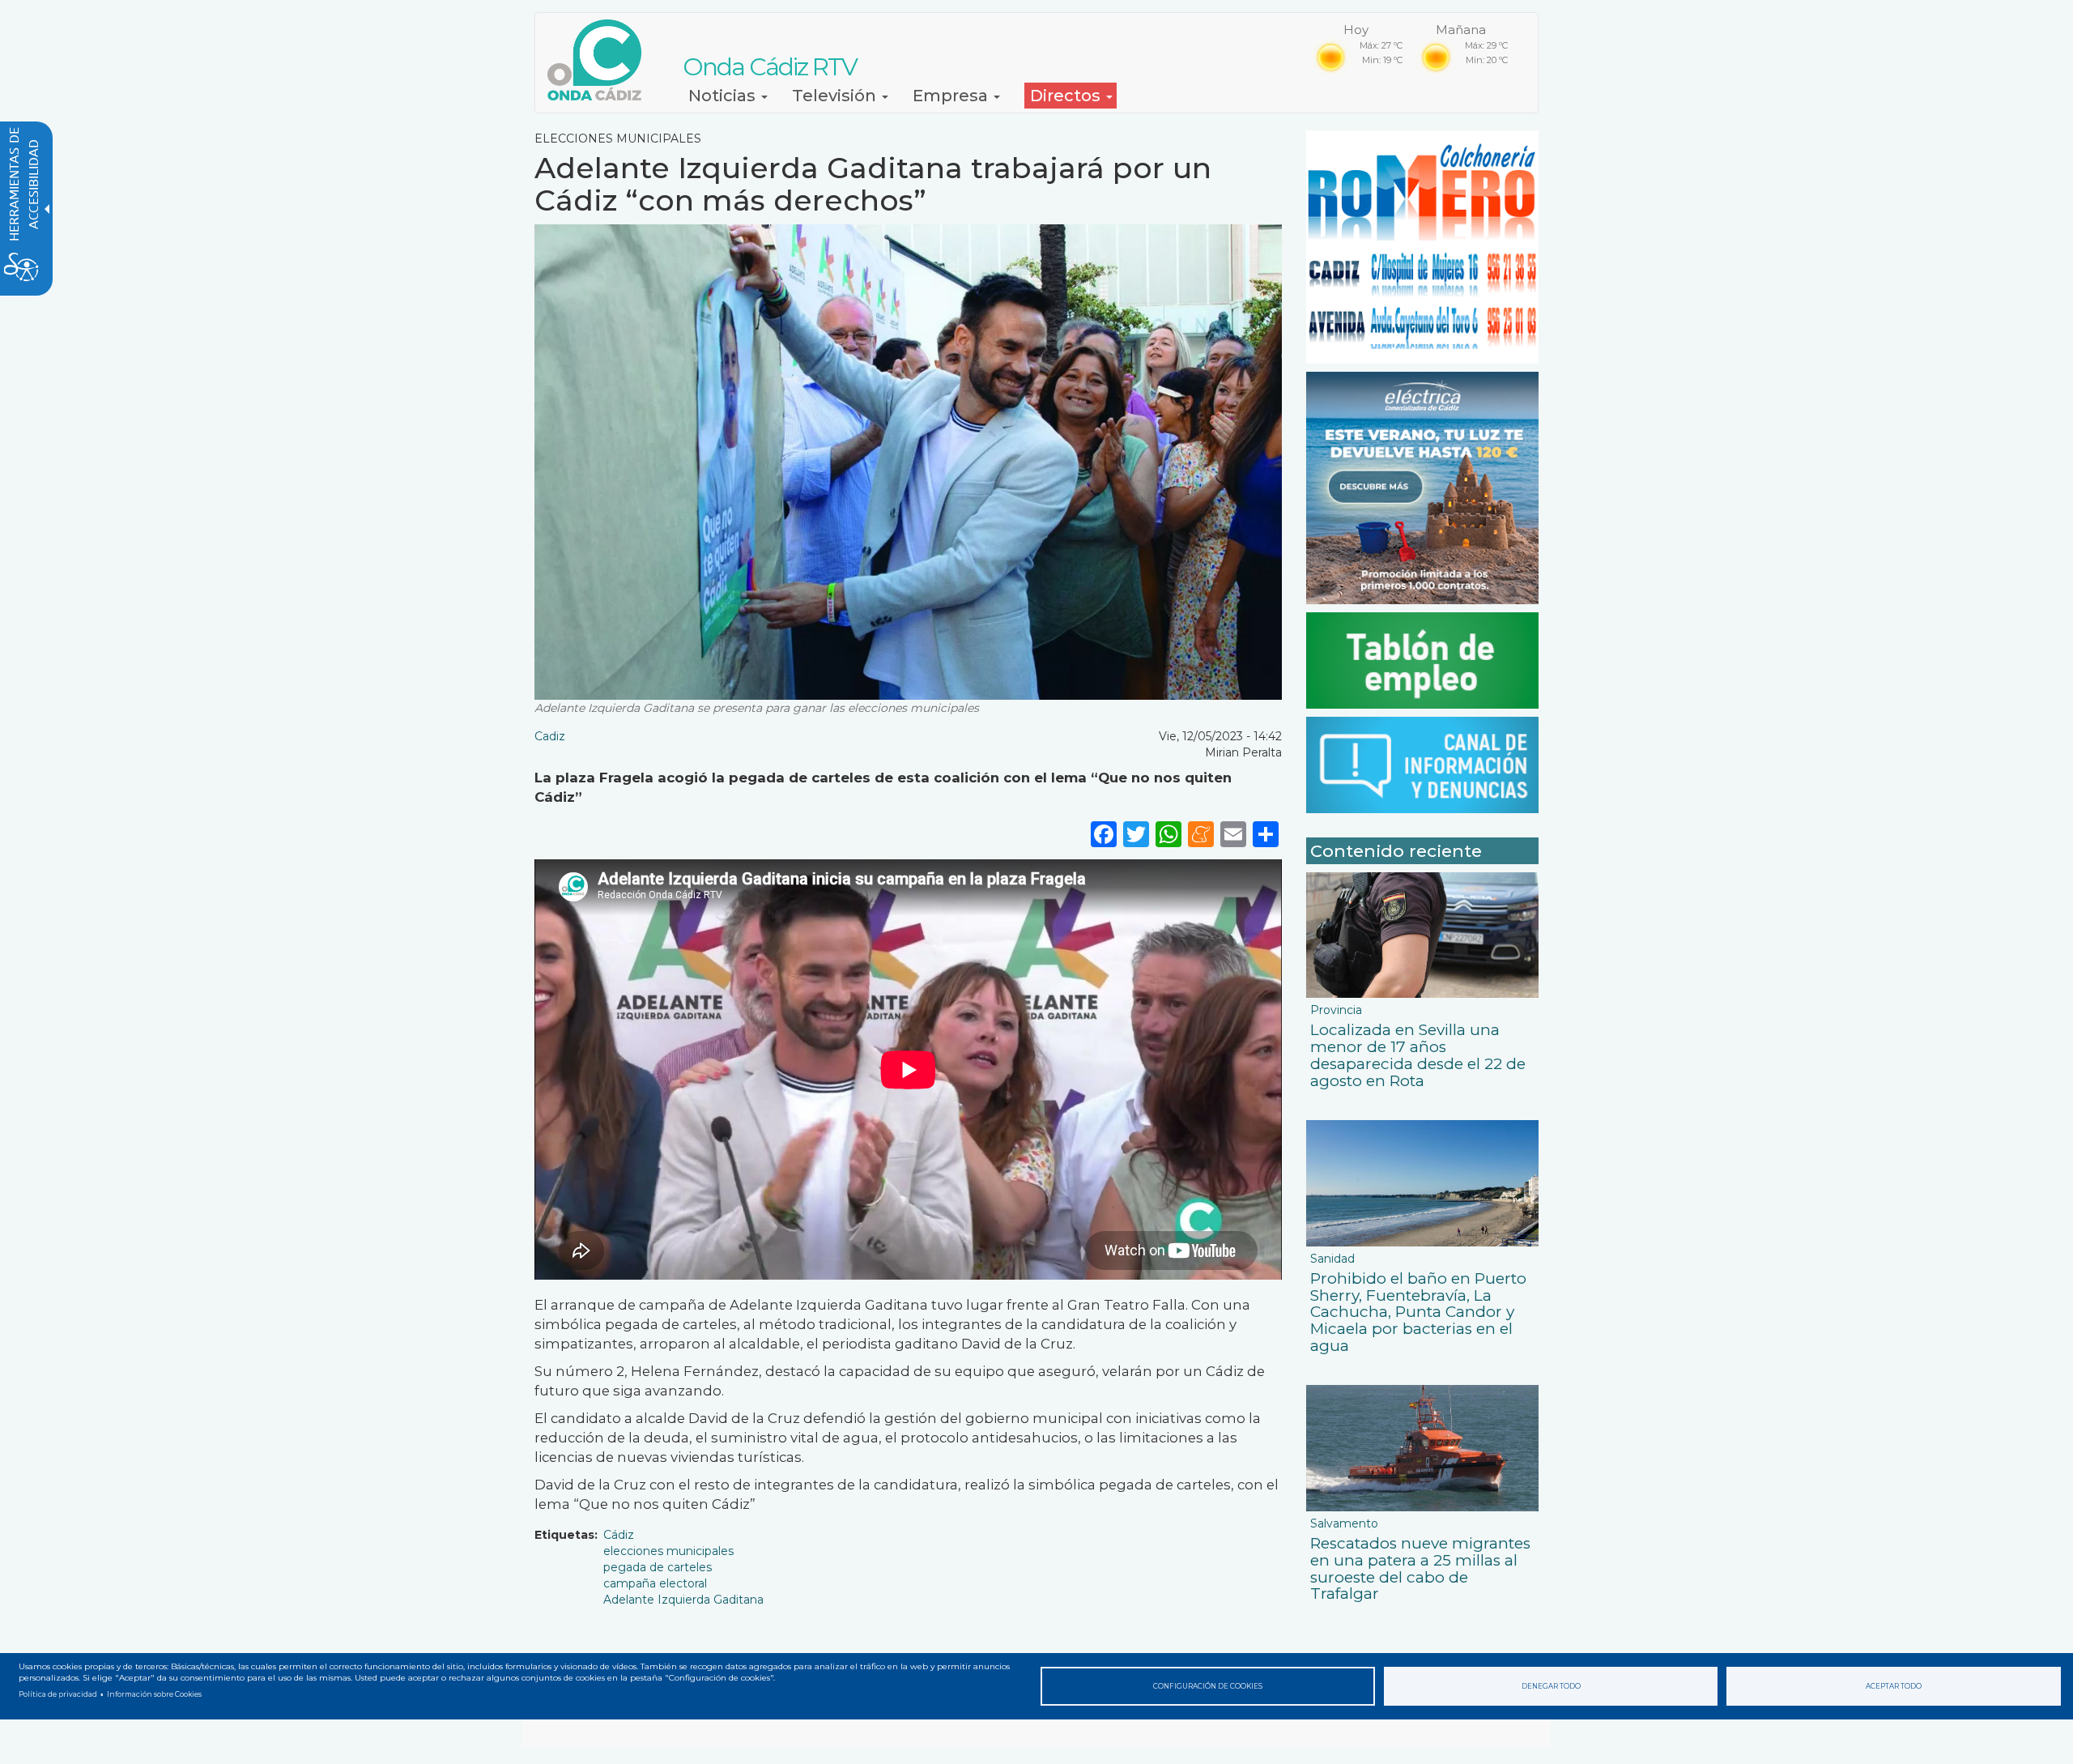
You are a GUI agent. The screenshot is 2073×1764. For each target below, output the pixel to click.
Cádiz (619, 1535)
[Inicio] (600, 60)
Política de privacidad (58, 1694)
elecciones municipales (668, 1551)
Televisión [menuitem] (836, 96)
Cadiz (550, 736)
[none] (1266, 834)
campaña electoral (655, 1583)
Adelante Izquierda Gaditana (683, 1600)
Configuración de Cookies (1208, 1686)
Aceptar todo (1894, 1686)
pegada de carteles (658, 1567)
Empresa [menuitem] (952, 96)
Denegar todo (1551, 1686)
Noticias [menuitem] (724, 96)
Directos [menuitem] (1067, 96)
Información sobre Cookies (154, 1694)
